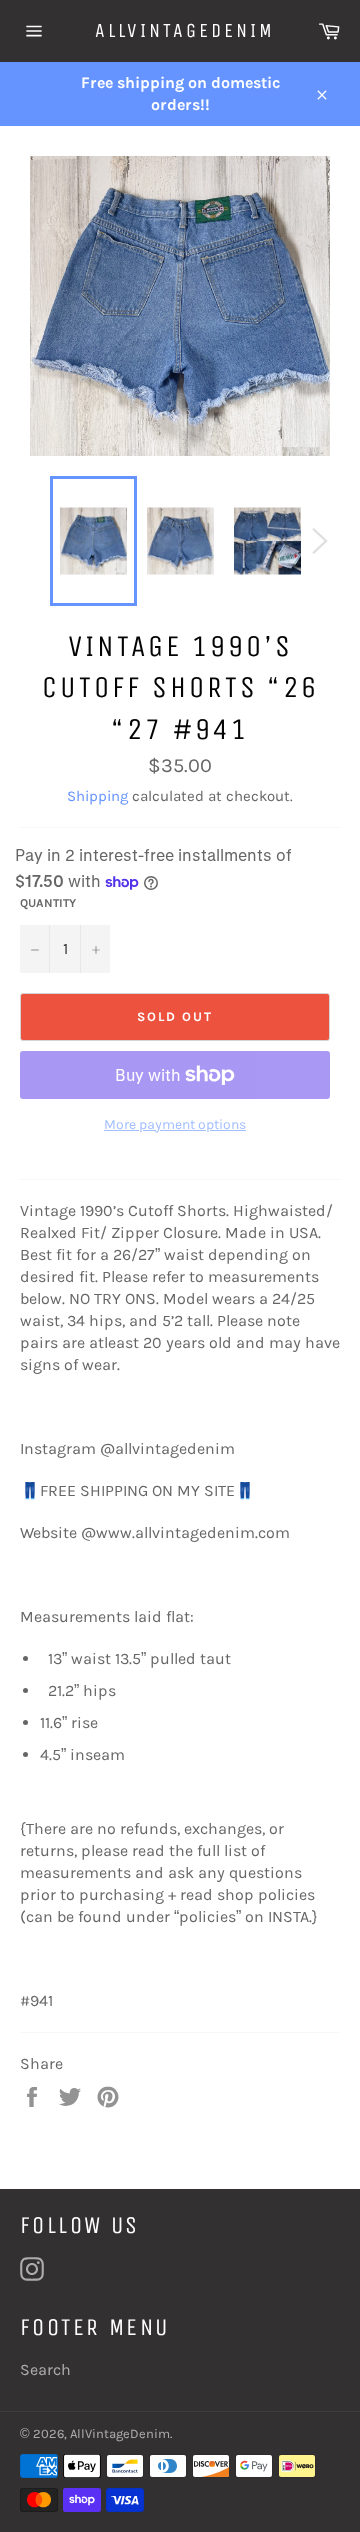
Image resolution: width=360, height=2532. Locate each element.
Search (45, 2369)
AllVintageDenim (180, 30)
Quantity (48, 903)
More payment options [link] (175, 1124)
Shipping (97, 796)
